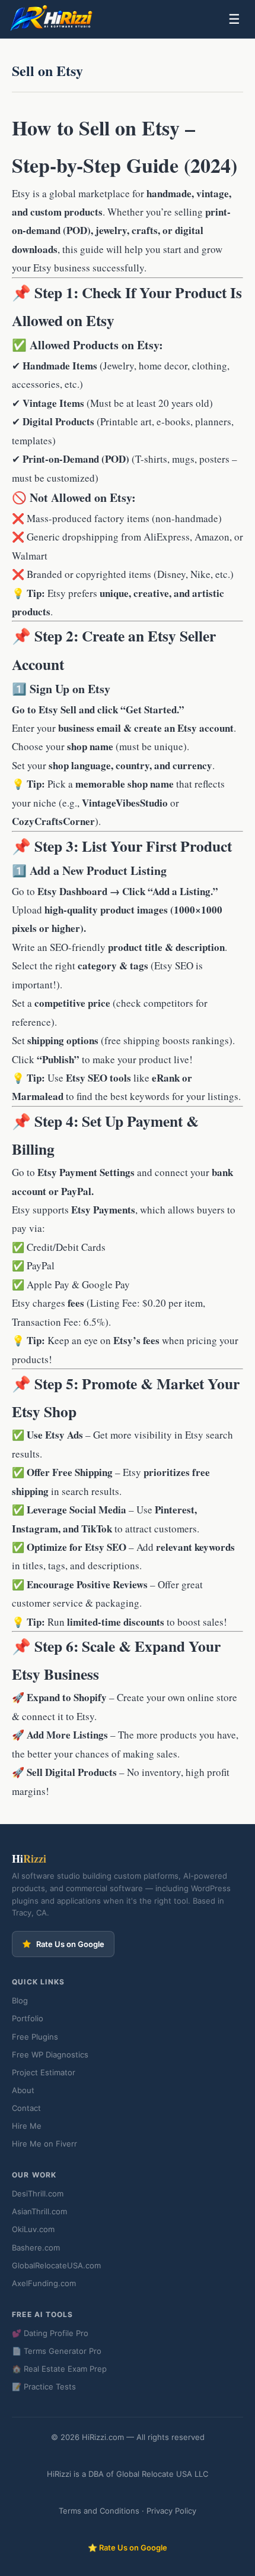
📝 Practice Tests (44, 2387)
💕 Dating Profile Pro (50, 2333)
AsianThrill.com (39, 2211)
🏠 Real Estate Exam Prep (59, 2369)
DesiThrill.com (38, 2193)
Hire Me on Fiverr (44, 2144)
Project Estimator (44, 2072)
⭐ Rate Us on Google (128, 2547)
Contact (26, 2108)
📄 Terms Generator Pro (57, 2351)
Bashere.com (36, 2248)
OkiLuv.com (33, 2229)
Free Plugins (35, 2037)
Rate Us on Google (70, 1944)
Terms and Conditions (99, 2511)
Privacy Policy (171, 2511)
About (23, 2090)
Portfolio (28, 2018)
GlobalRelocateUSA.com (56, 2265)
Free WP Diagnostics (50, 2055)
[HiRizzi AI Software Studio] (52, 19)
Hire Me (27, 2126)
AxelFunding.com (44, 2283)
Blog (20, 2000)
